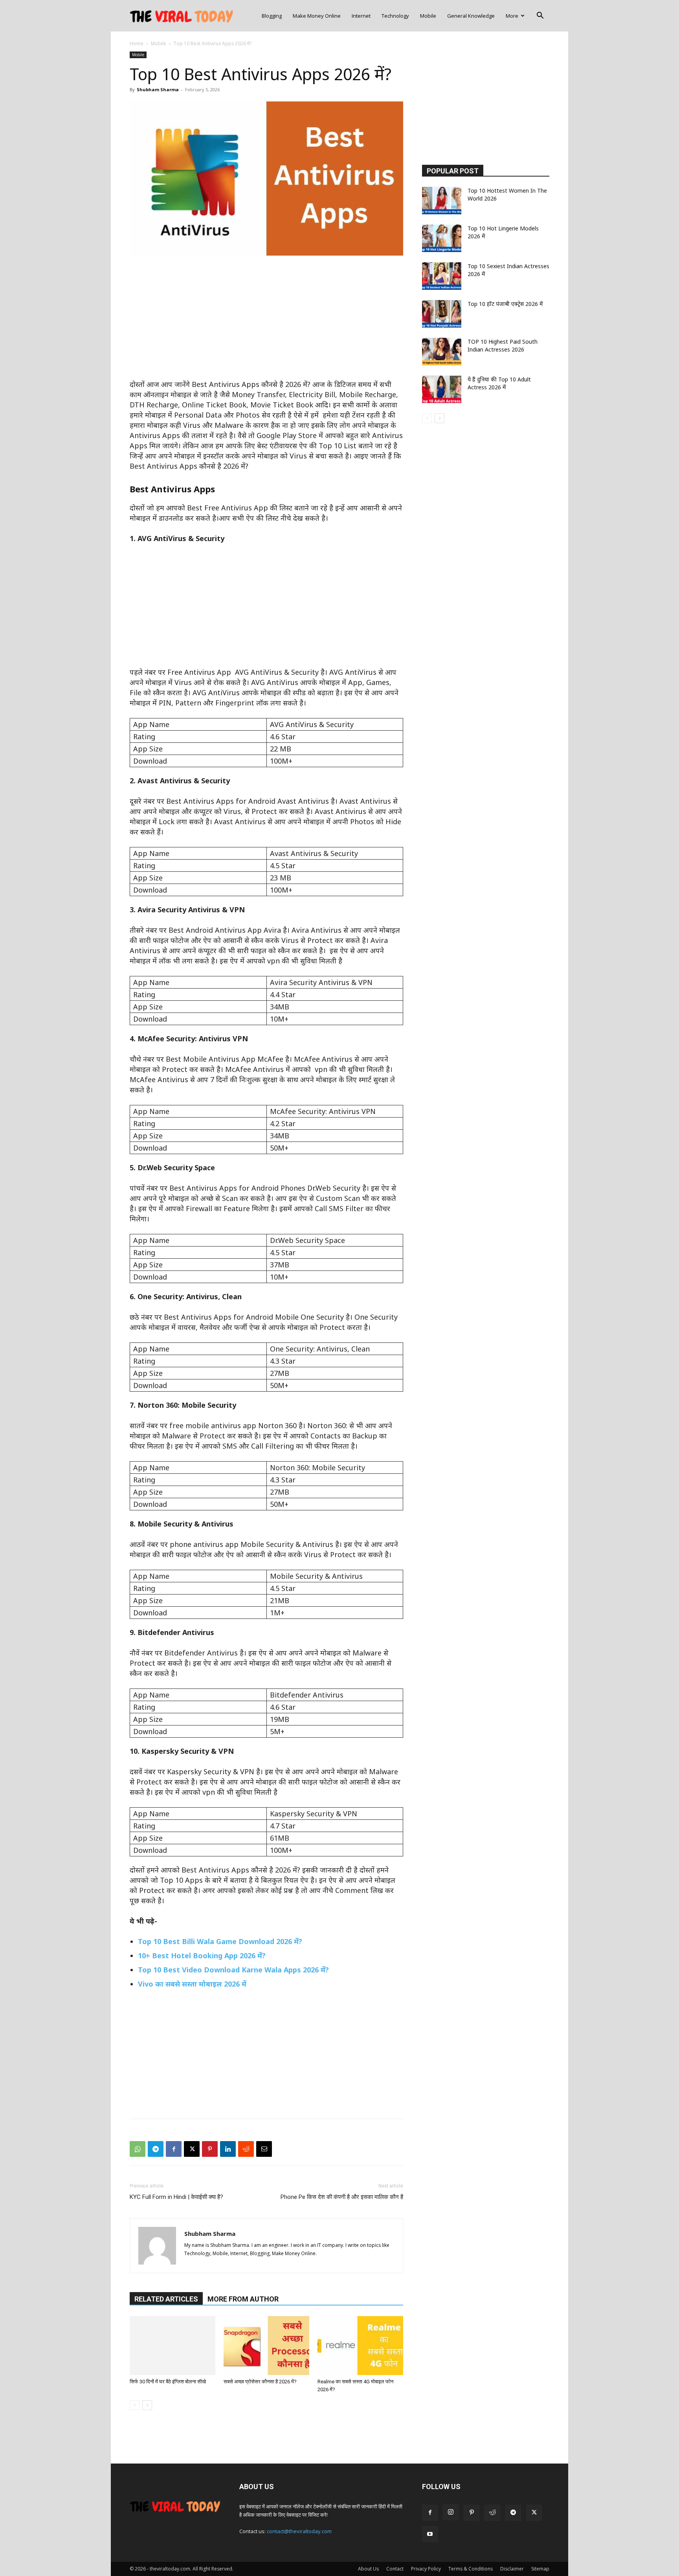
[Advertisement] (266, 321)
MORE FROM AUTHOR (243, 2299)
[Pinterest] (210, 2149)
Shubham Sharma (158, 89)
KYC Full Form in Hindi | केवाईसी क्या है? (176, 2197)
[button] (540, 17)
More (512, 16)
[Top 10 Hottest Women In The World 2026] (442, 201)
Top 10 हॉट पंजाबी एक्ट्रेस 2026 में (505, 304)
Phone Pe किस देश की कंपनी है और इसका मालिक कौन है (342, 2197)
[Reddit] (492, 2513)
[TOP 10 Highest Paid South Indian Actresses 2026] (442, 352)
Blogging (272, 16)
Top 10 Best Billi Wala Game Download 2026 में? (220, 1941)
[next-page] (147, 2405)
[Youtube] (430, 2534)
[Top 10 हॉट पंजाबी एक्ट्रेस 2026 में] (442, 314)
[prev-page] (135, 2405)
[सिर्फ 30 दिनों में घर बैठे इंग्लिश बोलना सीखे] (173, 2346)
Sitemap (540, 2569)
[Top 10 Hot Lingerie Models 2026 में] (442, 238)
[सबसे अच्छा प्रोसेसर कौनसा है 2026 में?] (266, 2346)
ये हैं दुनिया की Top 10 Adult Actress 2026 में (499, 383)
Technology (395, 16)
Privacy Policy (426, 2569)
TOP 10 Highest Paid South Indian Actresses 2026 (503, 345)
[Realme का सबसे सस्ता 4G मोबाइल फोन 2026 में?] (360, 2346)
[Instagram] (451, 2512)
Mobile (428, 16)
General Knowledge (471, 16)
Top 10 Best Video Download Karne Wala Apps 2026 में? (233, 1970)
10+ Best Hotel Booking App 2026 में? (202, 1955)
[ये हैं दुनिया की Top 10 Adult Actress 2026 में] (442, 389)
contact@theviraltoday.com (299, 2531)
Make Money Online (317, 16)
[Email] (264, 2149)
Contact (395, 2569)
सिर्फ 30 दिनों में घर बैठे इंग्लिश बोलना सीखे (168, 2382)
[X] (192, 2149)
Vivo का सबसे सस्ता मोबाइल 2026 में (192, 1984)
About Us (368, 2569)
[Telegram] (156, 2149)
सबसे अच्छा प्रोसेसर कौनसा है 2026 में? (260, 2382)
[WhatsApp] (138, 2149)
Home (137, 43)
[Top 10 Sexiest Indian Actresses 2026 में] (442, 276)
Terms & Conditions (471, 2569)
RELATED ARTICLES (166, 2299)
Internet (361, 16)
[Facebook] (174, 2149)
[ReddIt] (246, 2149)
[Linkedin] (228, 2149)
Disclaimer (512, 2569)
